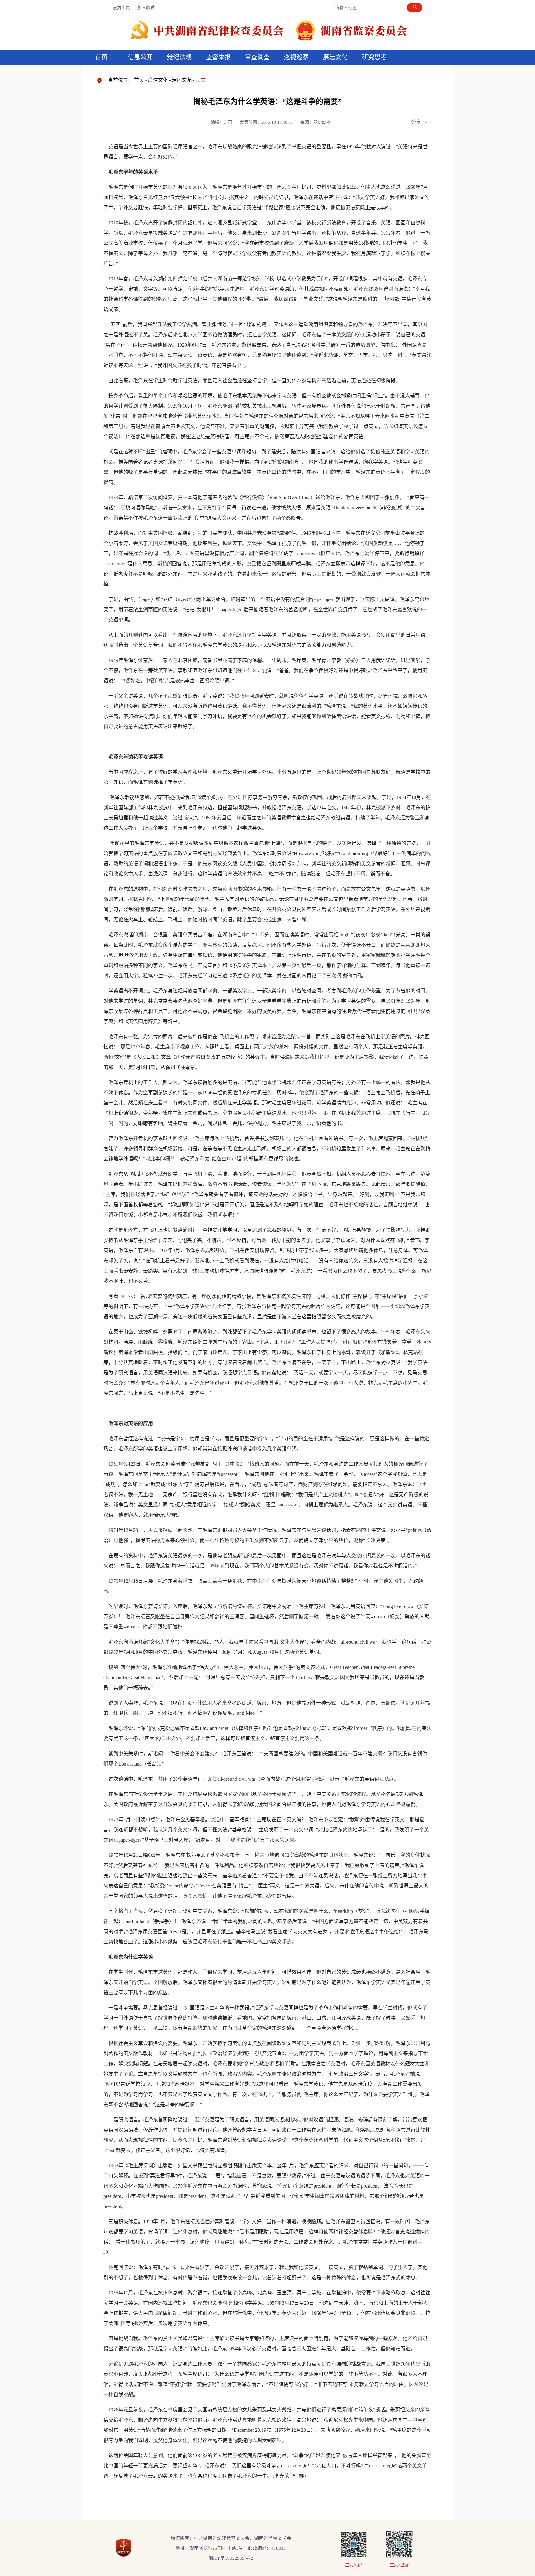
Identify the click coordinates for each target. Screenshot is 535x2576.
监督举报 (218, 57)
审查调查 (257, 57)
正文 (201, 80)
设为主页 (121, 8)
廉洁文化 (158, 80)
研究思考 (374, 57)
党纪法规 (179, 57)
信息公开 (140, 57)
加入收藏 (146, 8)
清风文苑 (182, 80)
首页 (101, 57)
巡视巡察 (296, 57)
